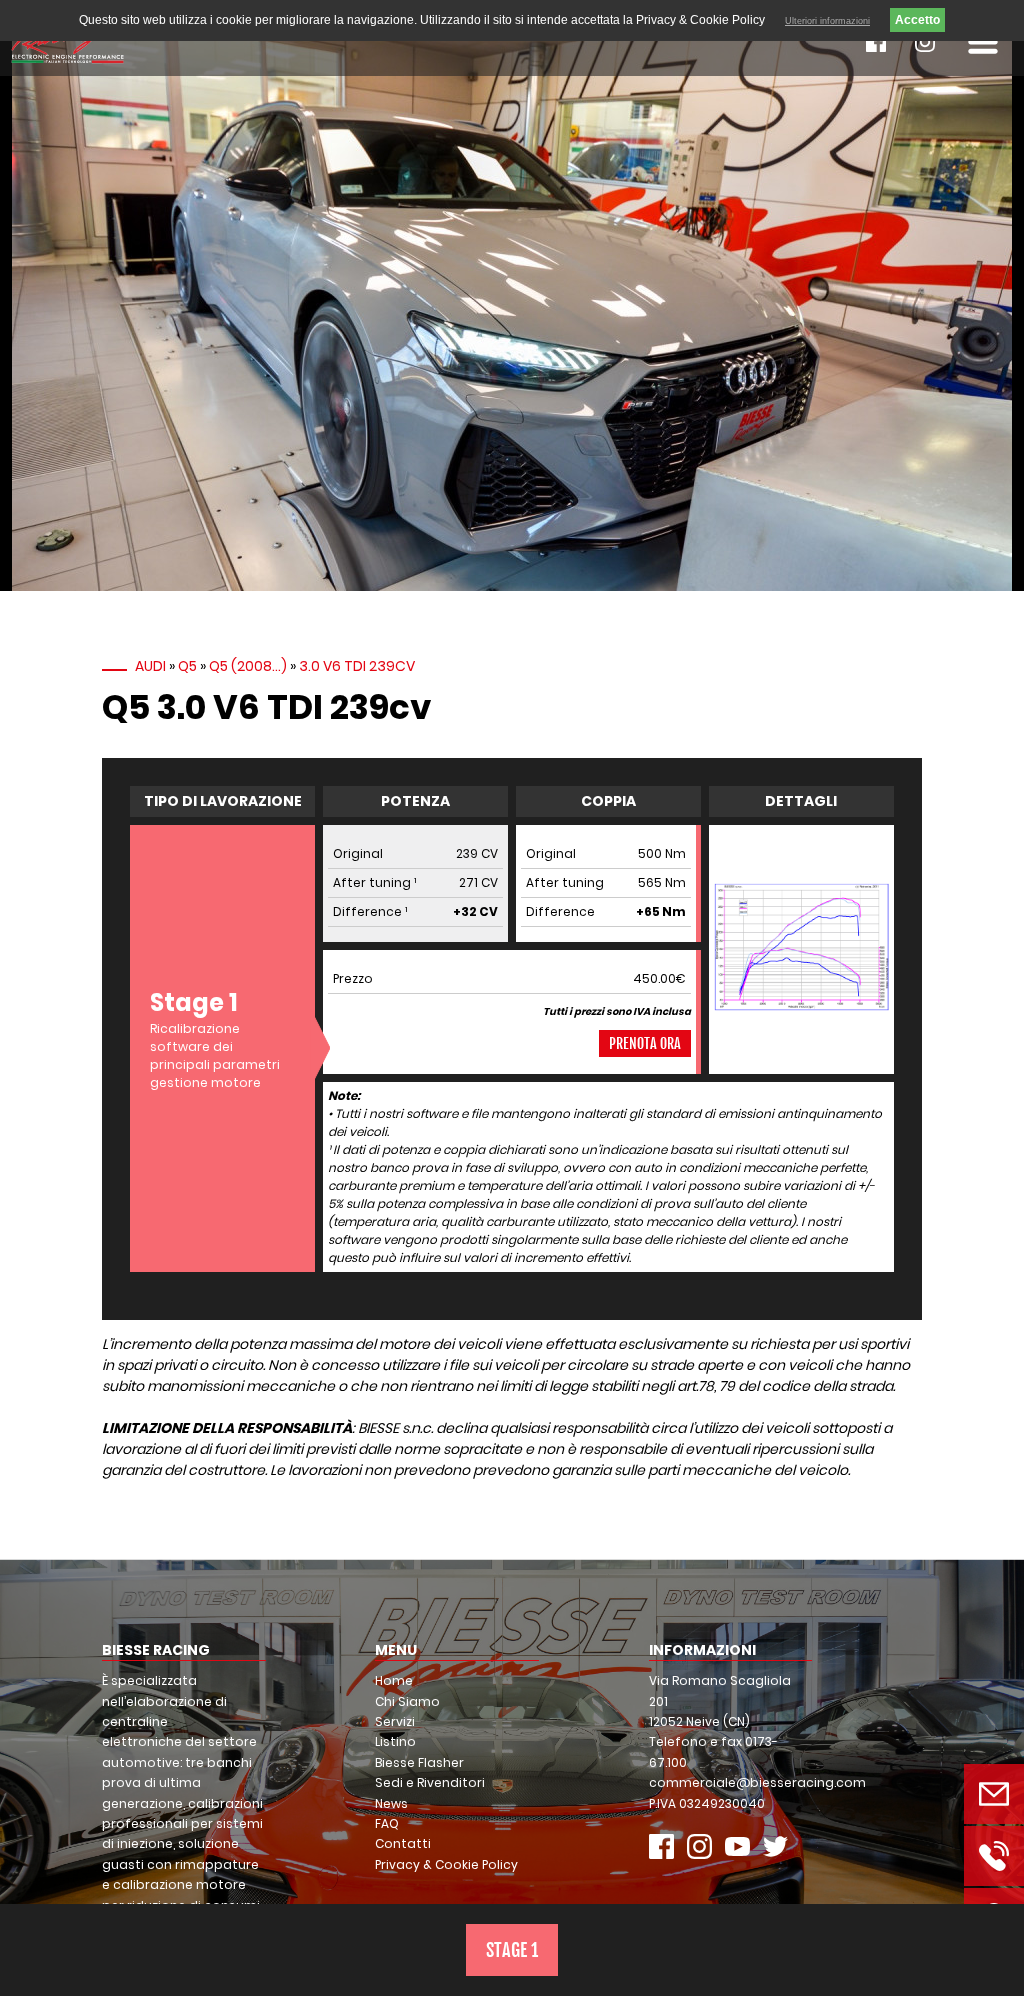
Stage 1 (512, 1950)
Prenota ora (645, 1043)
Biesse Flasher (419, 1762)
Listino (395, 1741)
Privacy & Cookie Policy (446, 1864)
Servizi (395, 1721)
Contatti (403, 1843)
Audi (150, 666)
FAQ (387, 1823)
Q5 (187, 666)
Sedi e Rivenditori (430, 1782)
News (391, 1803)
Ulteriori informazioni (827, 21)
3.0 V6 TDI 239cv (357, 666)
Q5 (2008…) (248, 666)
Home (394, 1680)
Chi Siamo (407, 1701)
